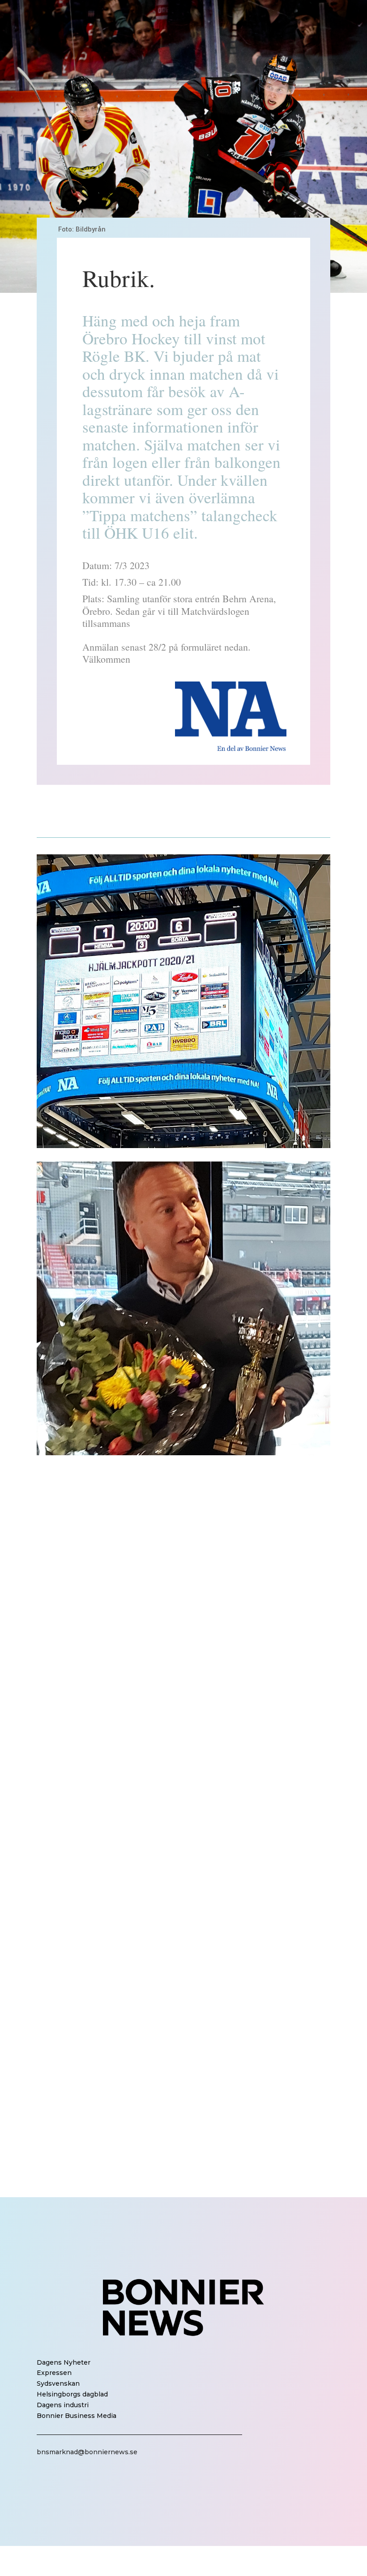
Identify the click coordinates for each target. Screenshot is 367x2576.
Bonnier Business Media (77, 2416)
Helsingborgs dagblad (72, 2394)
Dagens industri (63, 2405)
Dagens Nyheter (64, 2362)
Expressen (54, 2373)
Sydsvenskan (58, 2383)
